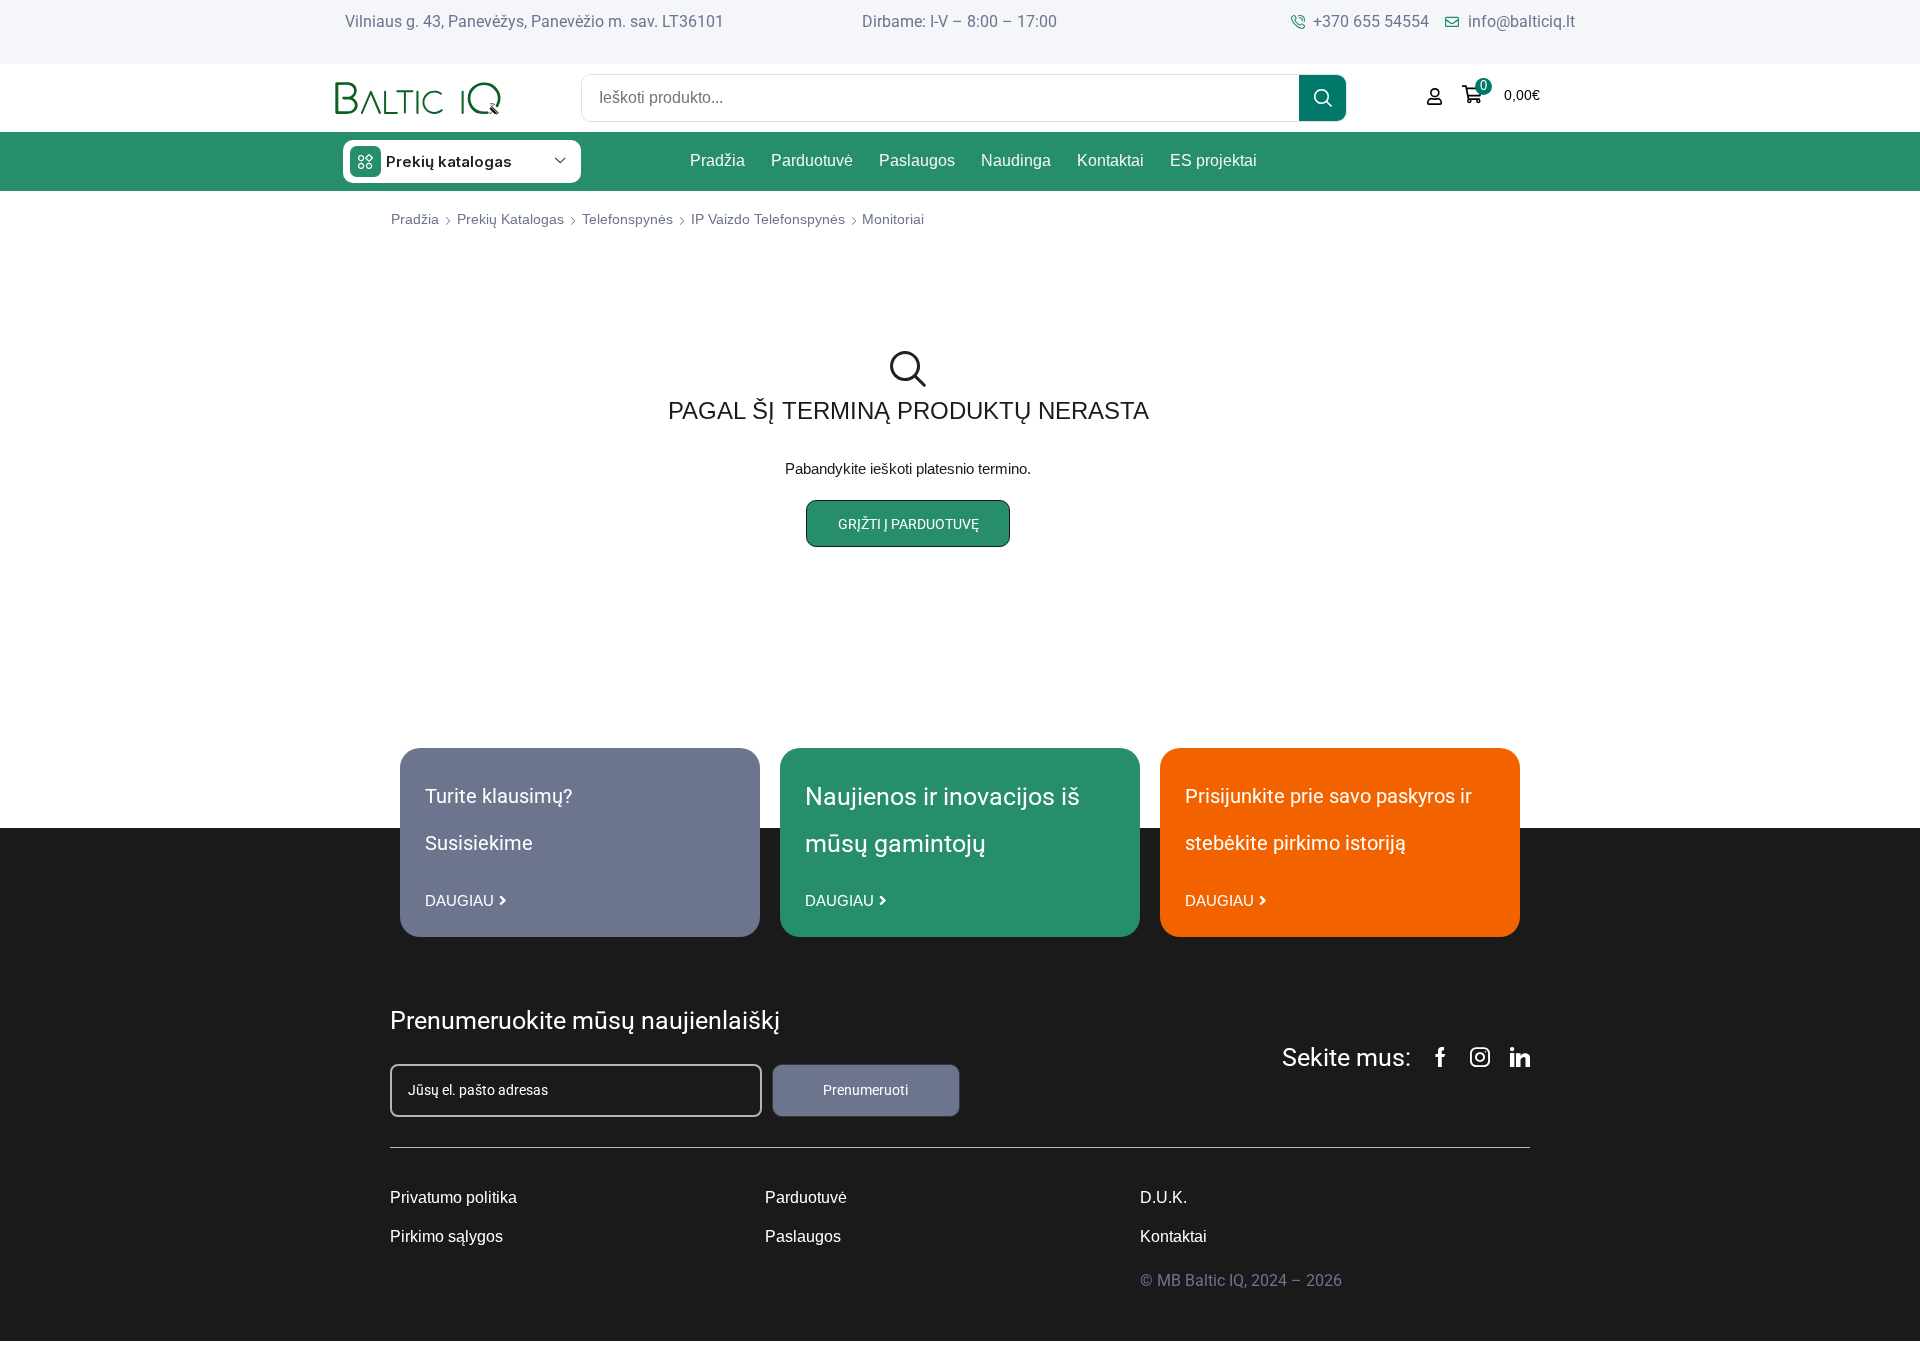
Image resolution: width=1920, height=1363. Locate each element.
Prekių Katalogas (510, 219)
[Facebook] (1440, 1057)
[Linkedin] (1520, 1057)
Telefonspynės (627, 219)
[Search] (1322, 98)
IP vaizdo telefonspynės (768, 219)
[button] (1501, 94)
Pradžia (415, 219)
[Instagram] (1480, 1057)
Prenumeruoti (865, 1090)
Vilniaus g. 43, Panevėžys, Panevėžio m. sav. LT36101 (534, 21)
